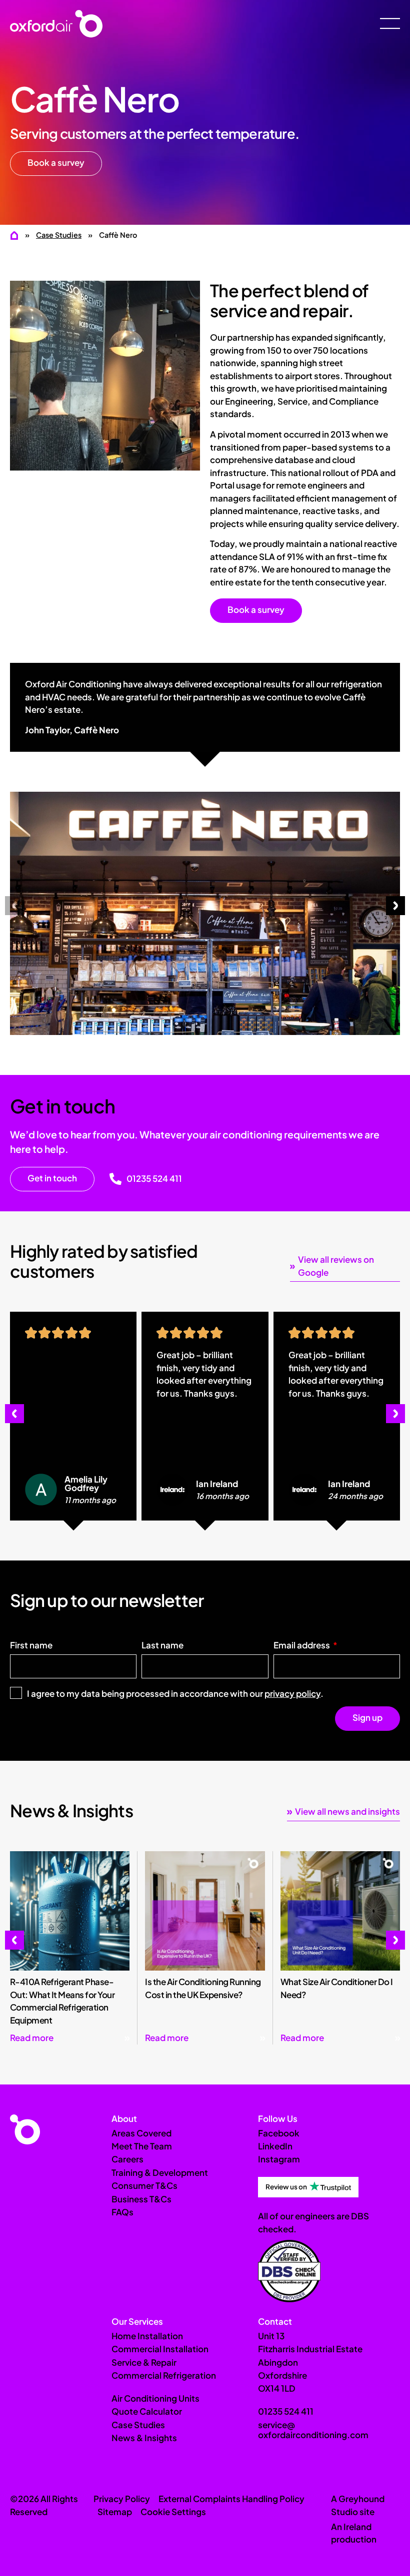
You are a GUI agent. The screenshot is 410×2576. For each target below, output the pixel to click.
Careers (127, 2159)
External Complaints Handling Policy (231, 2499)
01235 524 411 (154, 1178)
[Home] (15, 235)
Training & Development (160, 2172)
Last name (162, 1646)
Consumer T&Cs (144, 2185)
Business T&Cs (141, 2199)
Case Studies (59, 235)
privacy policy (292, 1693)
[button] (14, 906)
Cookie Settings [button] (173, 2512)
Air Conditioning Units (155, 2398)
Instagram (279, 2159)
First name (31, 1646)
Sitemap (115, 2512)
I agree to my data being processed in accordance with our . (175, 1693)
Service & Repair (144, 2362)
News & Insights (144, 2438)
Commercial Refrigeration (164, 2375)
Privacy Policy (122, 2499)
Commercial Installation (160, 2349)
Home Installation (147, 2336)
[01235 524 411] (115, 1179)
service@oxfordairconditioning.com (313, 2430)
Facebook (279, 2133)
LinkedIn (275, 2146)
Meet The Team (142, 2146)
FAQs (122, 2212)
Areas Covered (141, 2133)
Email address (302, 1646)
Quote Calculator (147, 2411)
